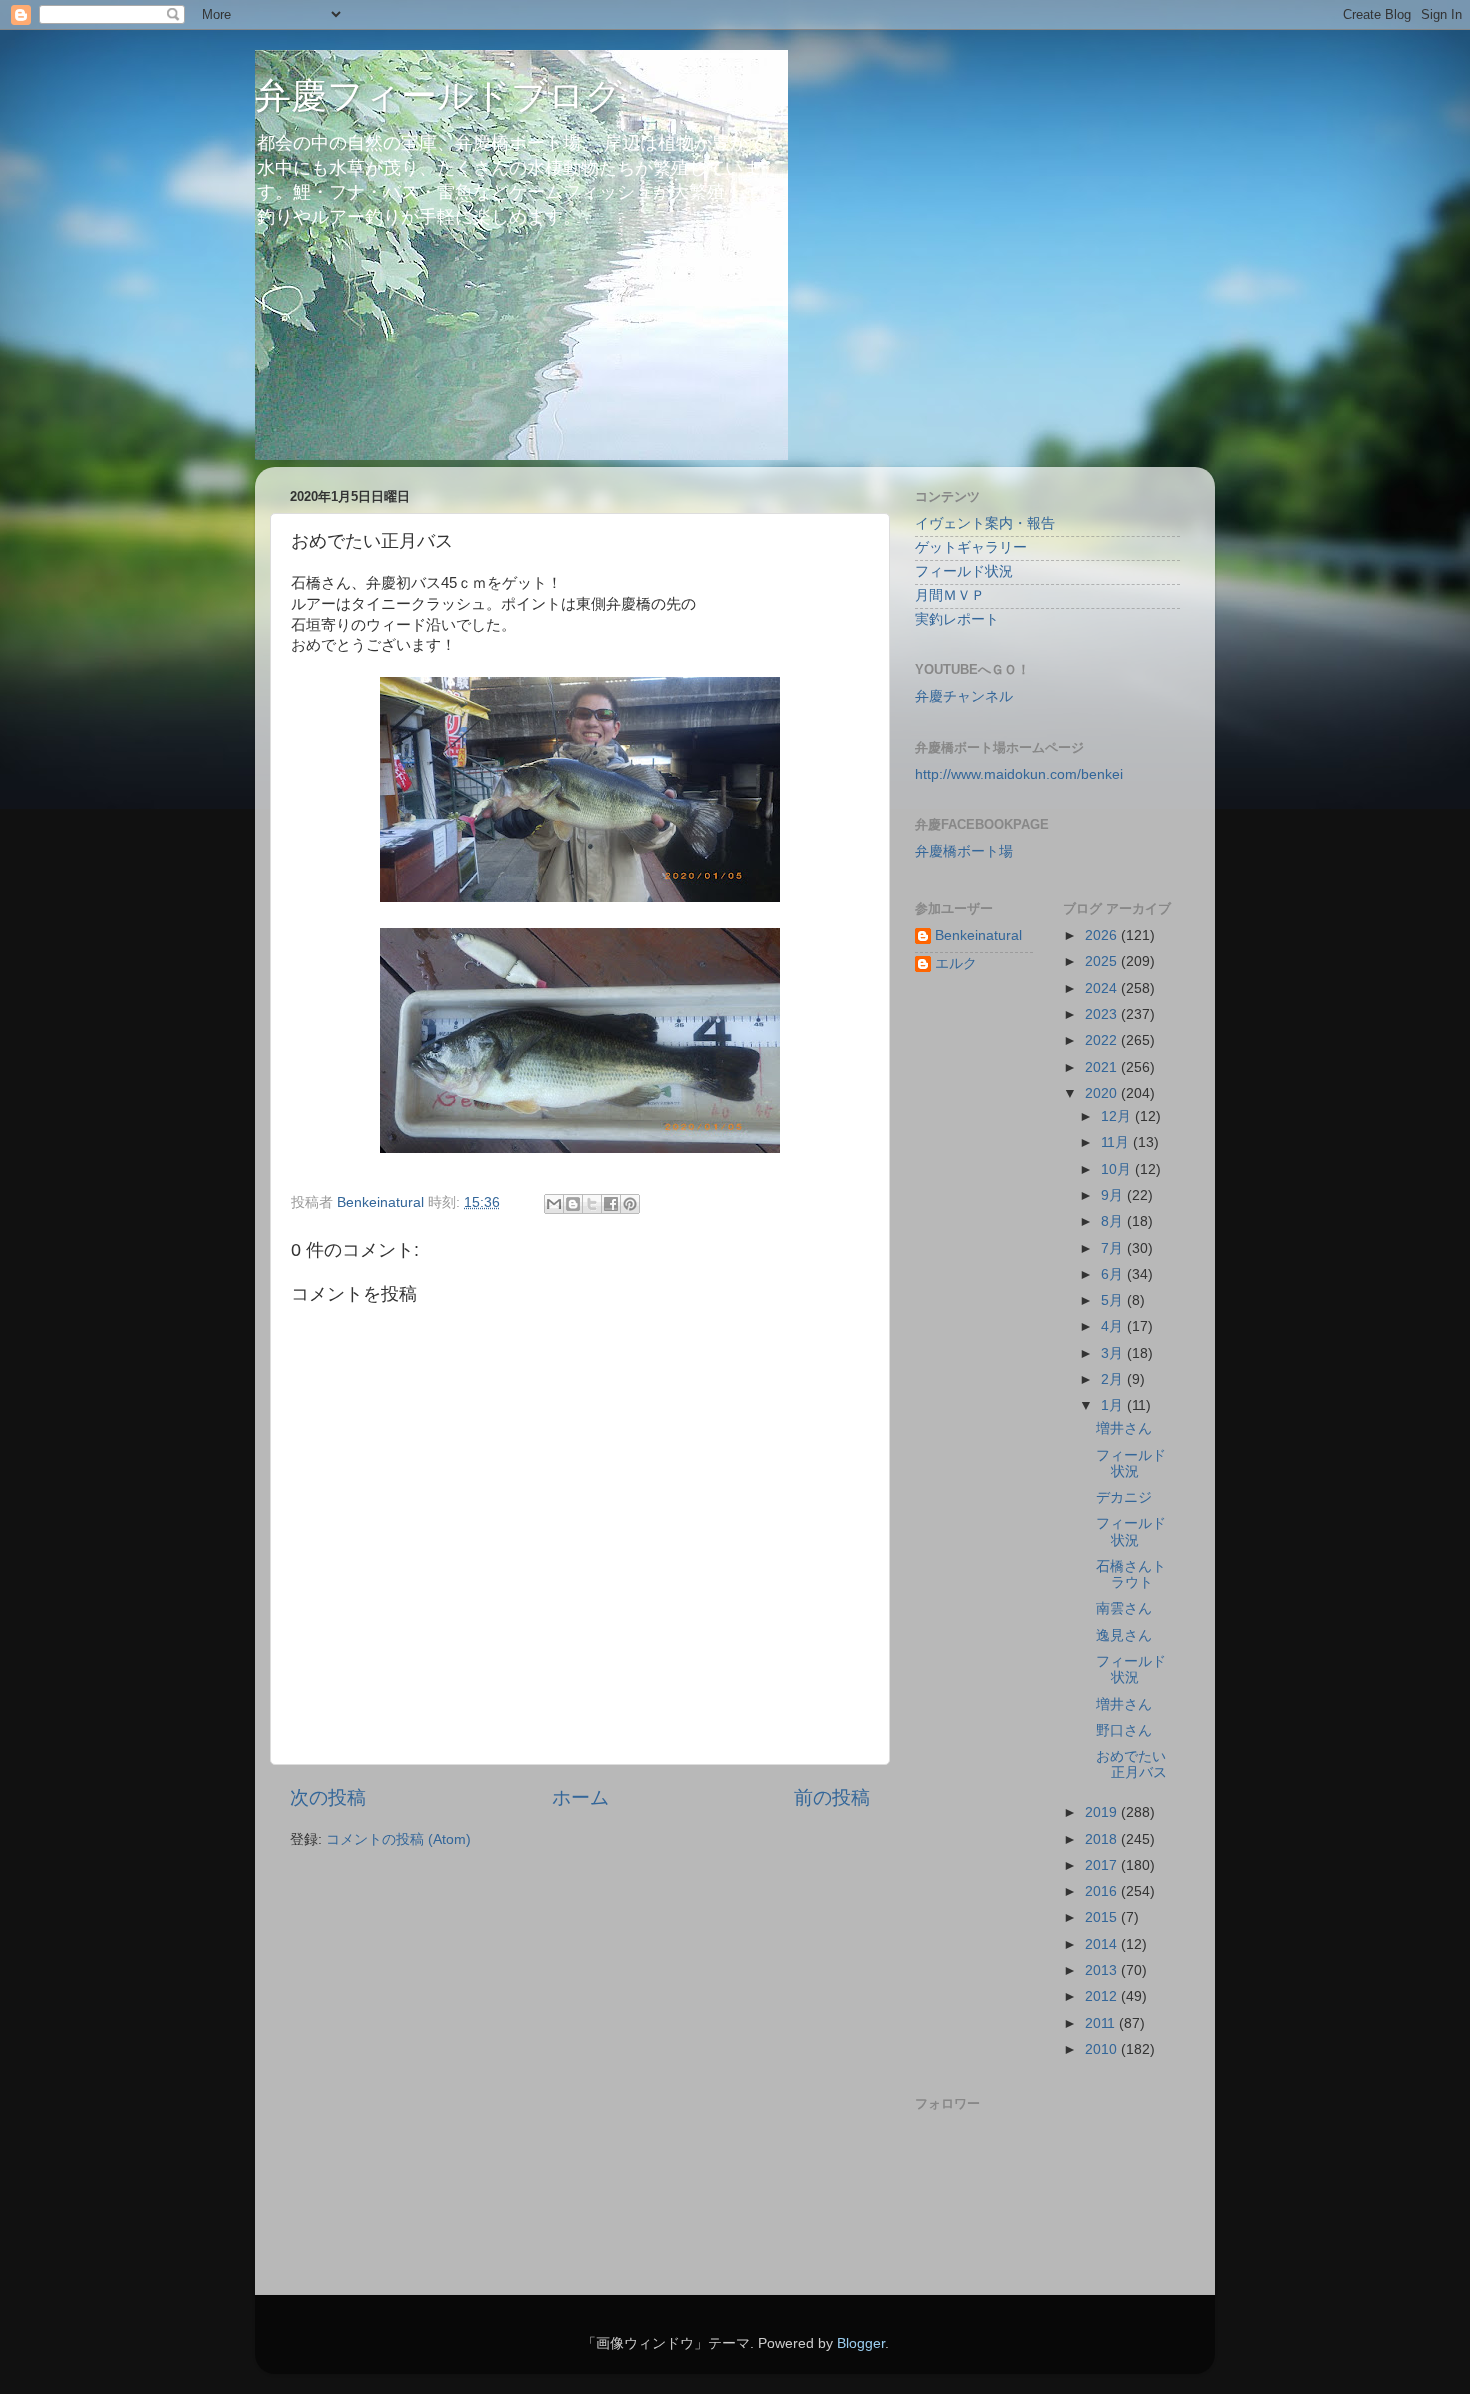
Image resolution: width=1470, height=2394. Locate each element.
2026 (1103, 935)
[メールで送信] (554, 1204)
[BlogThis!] (573, 1204)
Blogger (861, 2343)
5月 (1114, 1300)
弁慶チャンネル (964, 696)
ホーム (580, 1797)
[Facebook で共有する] (611, 1204)
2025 (1103, 961)
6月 (1114, 1274)
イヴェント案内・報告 (985, 523)
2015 (1103, 1917)
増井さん (1124, 1428)
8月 (1114, 1221)
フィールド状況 (964, 571)
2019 (1103, 1812)
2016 (1103, 1891)
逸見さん (1124, 1635)
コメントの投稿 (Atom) (398, 1839)
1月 (1114, 1405)
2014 (1103, 1944)
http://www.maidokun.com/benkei (1019, 774)
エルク (956, 963)
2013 (1103, 1970)
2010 (1103, 2049)
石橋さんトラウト (1131, 1574)
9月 (1114, 1195)
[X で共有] (592, 1204)
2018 (1103, 1839)
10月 (1118, 1169)
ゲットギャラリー (971, 547)
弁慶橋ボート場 (964, 851)
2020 (1103, 1093)
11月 (1117, 1142)
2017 (1103, 1865)
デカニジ (1124, 1497)
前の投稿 (832, 1797)
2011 (1102, 2023)
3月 (1114, 1353)
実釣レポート (957, 619)
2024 (1103, 988)
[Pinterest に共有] (630, 1204)
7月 (1114, 1248)
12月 (1118, 1116)
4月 (1114, 1326)
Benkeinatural (978, 935)
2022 (1103, 1040)
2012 (1103, 1996)
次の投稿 (328, 1797)
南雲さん (1124, 1608)
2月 (1114, 1379)
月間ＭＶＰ (950, 595)
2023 (1103, 1014)
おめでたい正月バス (1131, 1764)
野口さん (1124, 1730)
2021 (1103, 1067)
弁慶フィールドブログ (438, 95)
